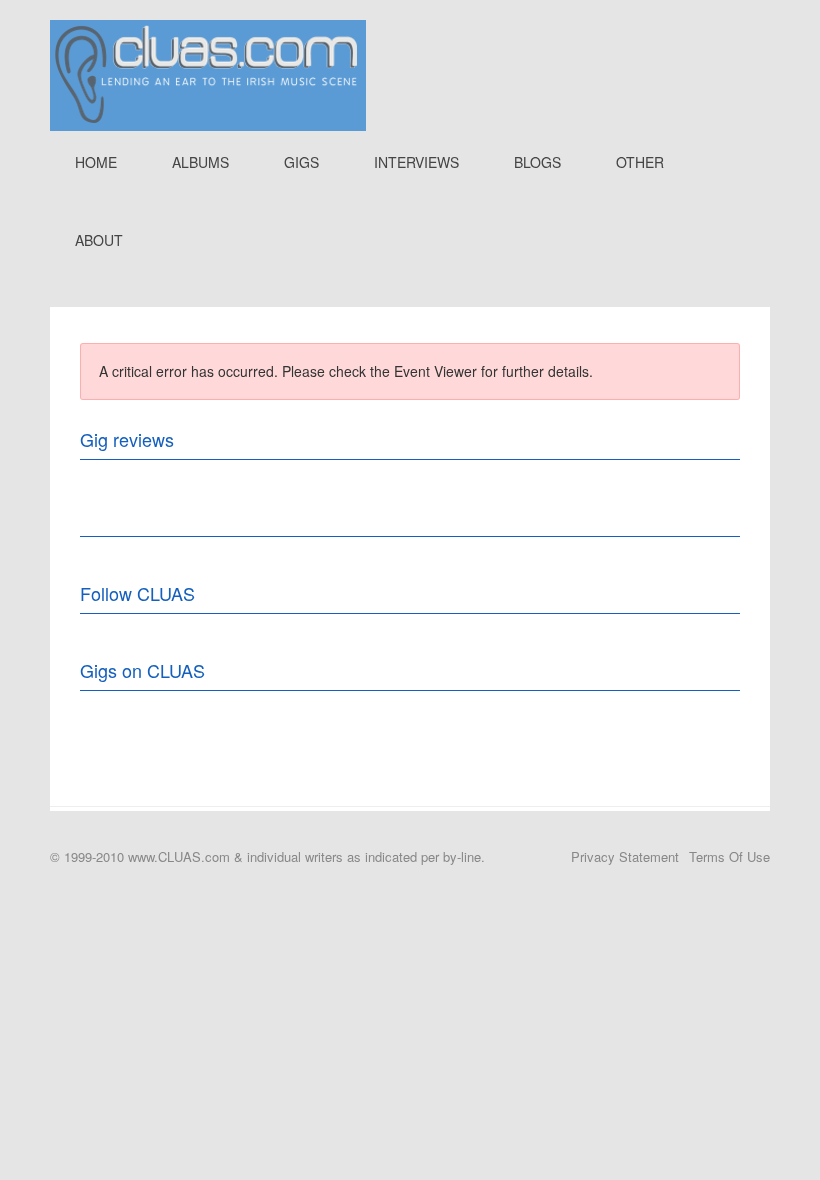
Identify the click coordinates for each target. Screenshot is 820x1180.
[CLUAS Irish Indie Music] (208, 73)
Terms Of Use (729, 856)
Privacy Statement (625, 856)
